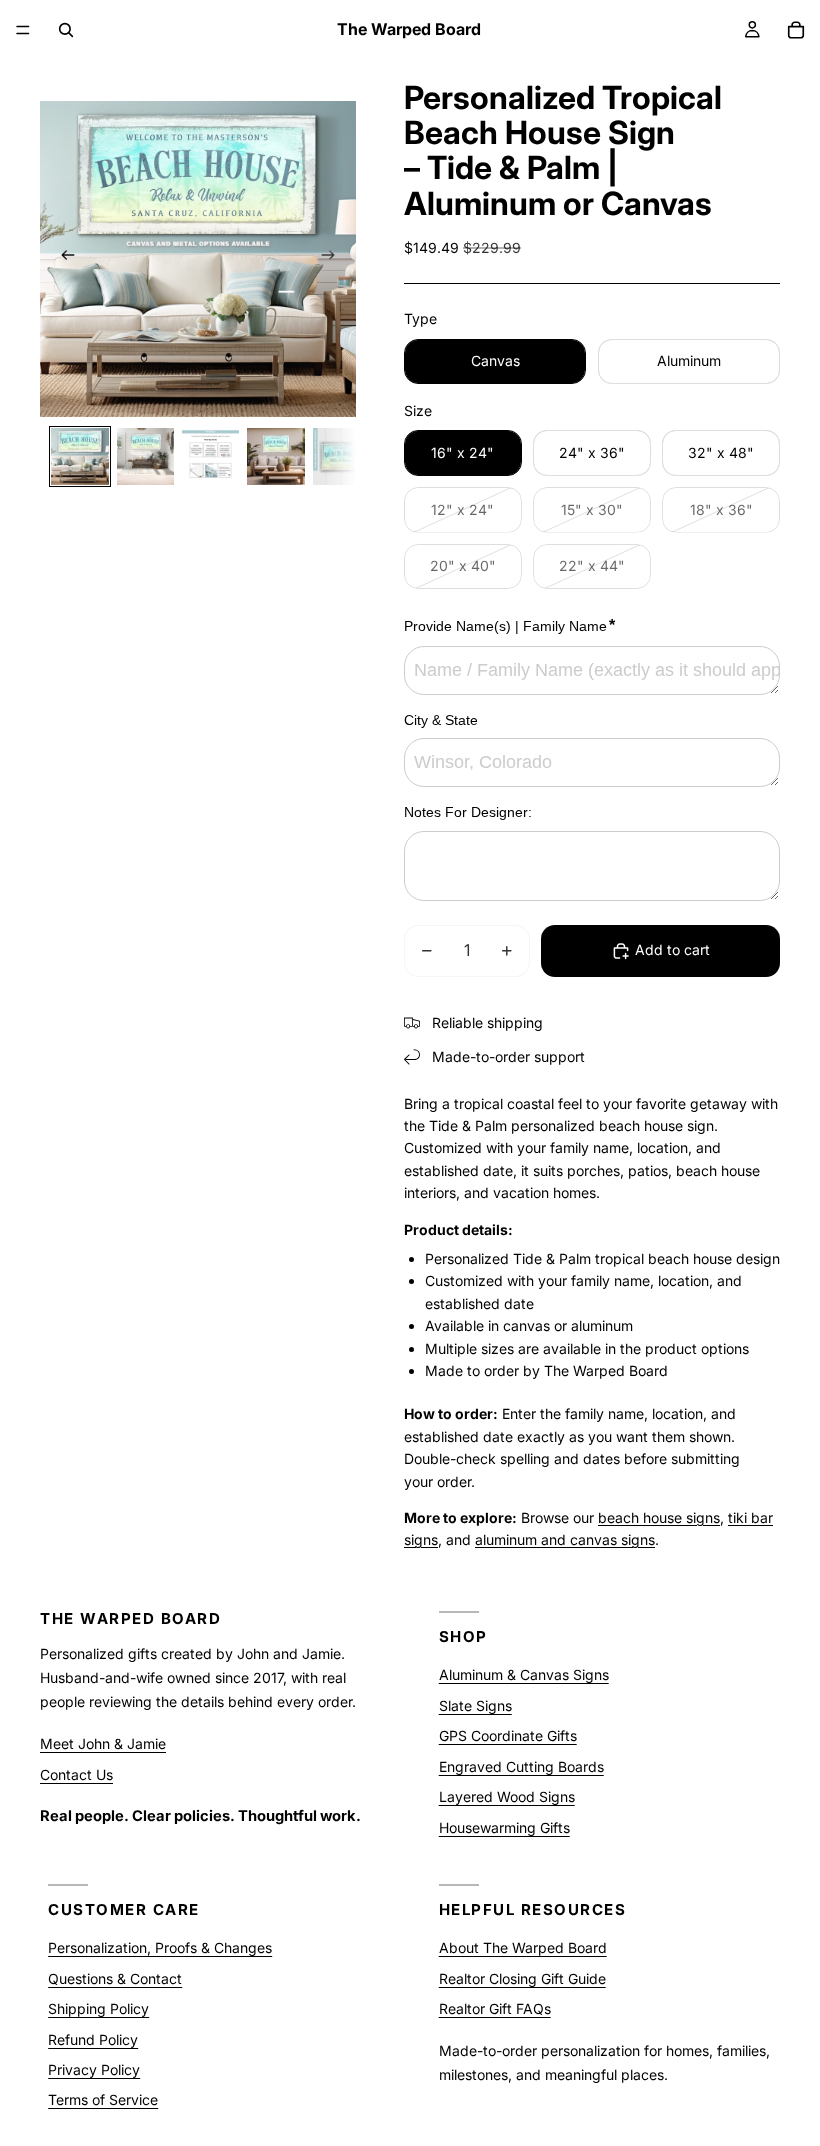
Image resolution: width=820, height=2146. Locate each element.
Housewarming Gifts (504, 1826)
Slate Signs (475, 1705)
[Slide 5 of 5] (341, 456)
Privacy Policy (94, 2069)
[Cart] (796, 30)
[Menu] (23, 30)
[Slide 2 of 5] (145, 456)
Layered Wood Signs (507, 1796)
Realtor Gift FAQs (495, 2008)
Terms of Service (103, 2099)
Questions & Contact (115, 1977)
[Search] (66, 30)
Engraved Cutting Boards (521, 1765)
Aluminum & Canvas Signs (524, 1674)
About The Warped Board (523, 1947)
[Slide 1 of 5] (79, 456)
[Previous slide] (62, 259)
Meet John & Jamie (103, 1743)
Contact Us (76, 1773)
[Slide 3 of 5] (210, 456)
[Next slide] (334, 259)
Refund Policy (93, 2038)
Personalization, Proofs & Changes (160, 1947)
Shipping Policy (98, 2008)
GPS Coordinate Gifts (508, 1735)
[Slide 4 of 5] (275, 456)
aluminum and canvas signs (565, 1539)
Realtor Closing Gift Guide (522, 1977)
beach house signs (659, 1517)
